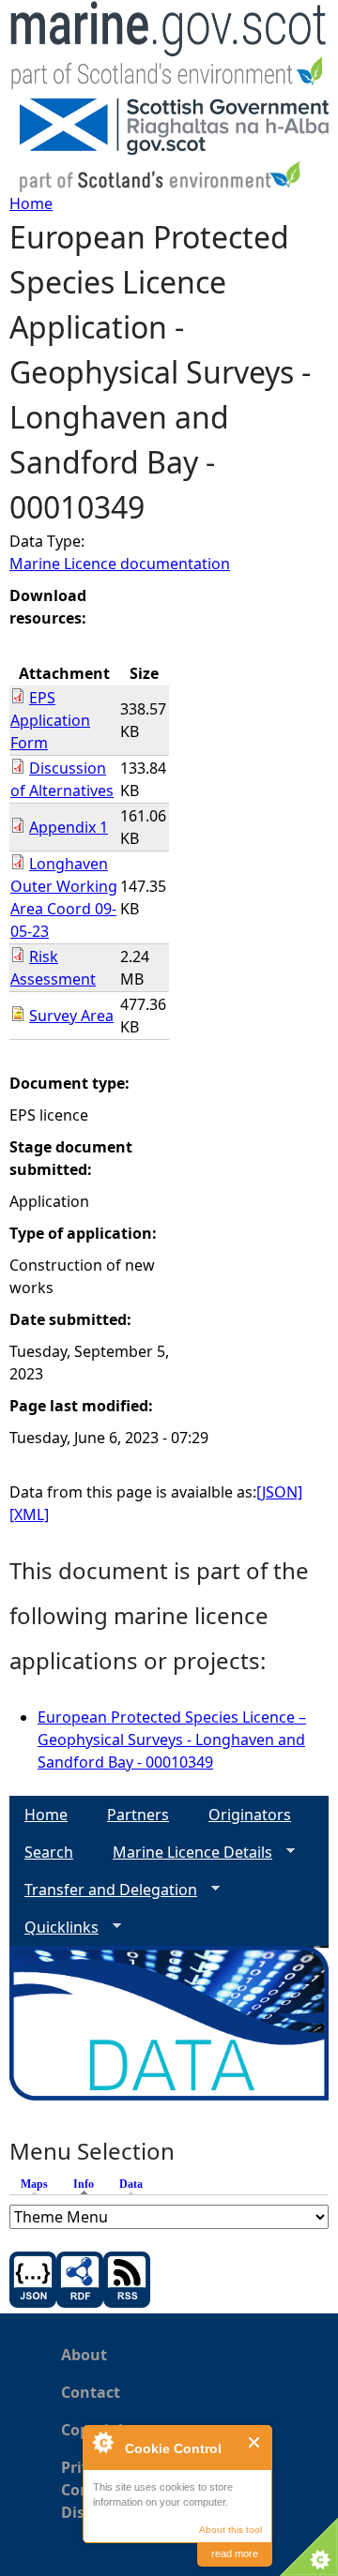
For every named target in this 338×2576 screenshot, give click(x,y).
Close (255, 2442)
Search (49, 1852)
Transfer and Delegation (103, 1890)
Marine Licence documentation (120, 564)
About (84, 2355)
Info (88, 2184)
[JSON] (279, 1492)
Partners (138, 1815)
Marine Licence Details (185, 1853)
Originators (250, 1815)
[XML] (29, 1514)
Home (31, 203)
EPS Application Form (50, 720)
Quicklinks (54, 1928)
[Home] (169, 49)
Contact (91, 2392)
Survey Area (71, 1016)
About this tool (230, 2530)
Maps (34, 2184)
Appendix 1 (69, 827)
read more (235, 2553)
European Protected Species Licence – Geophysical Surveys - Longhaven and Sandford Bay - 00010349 (172, 1740)
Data (131, 2184)
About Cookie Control (102, 2442)
